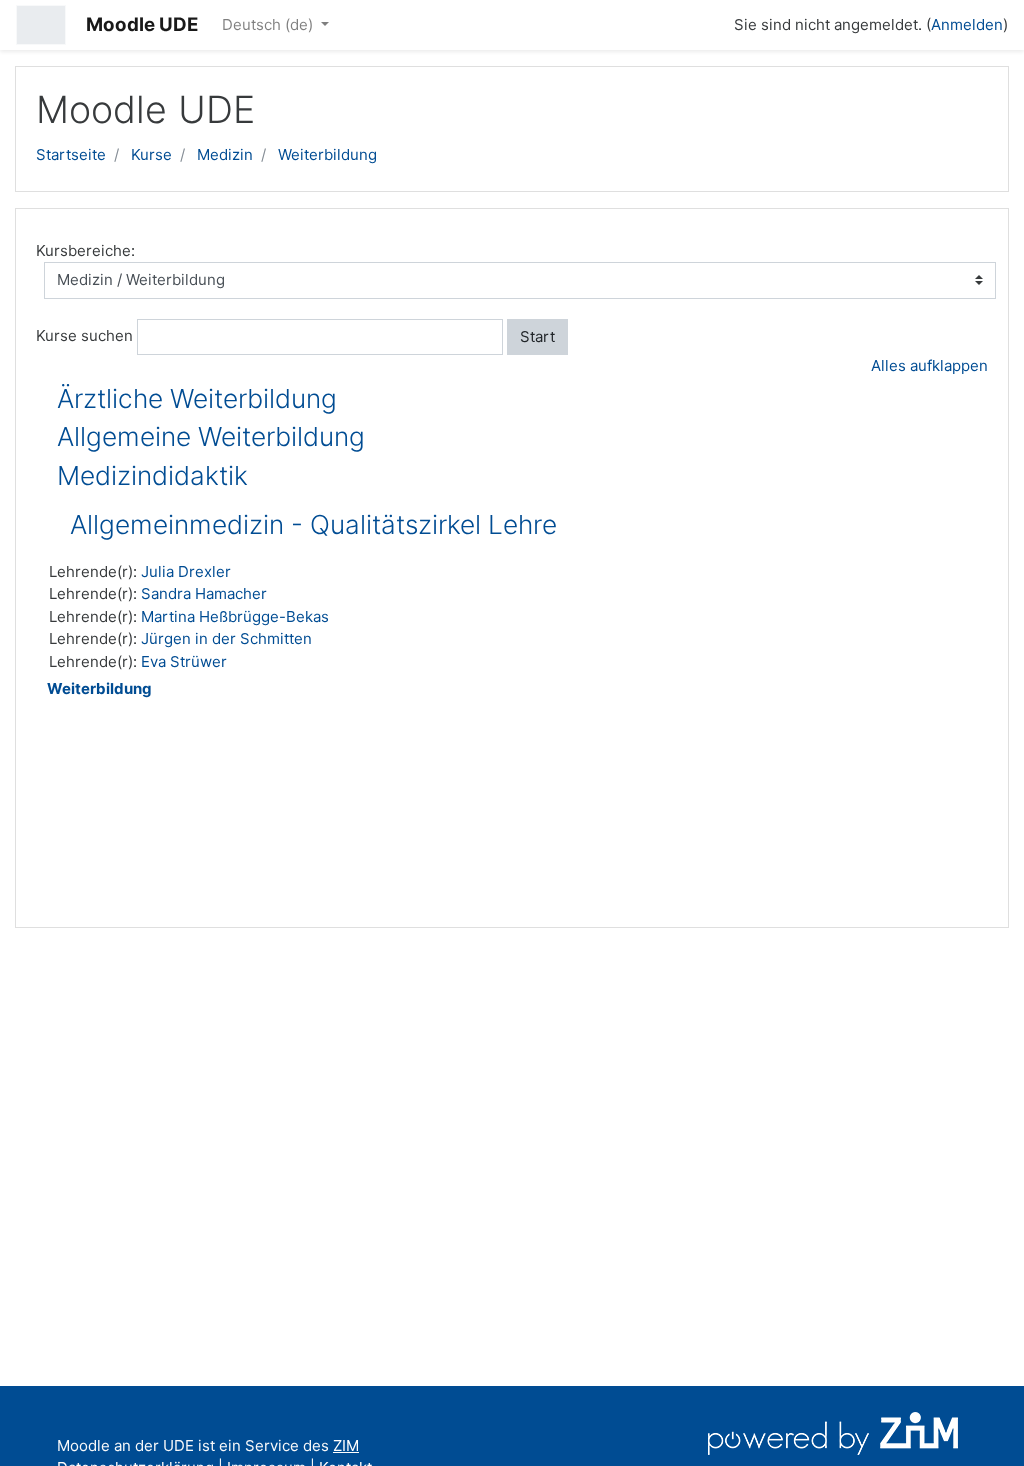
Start (537, 336)
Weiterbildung (327, 154)
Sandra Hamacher (204, 593)
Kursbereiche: (85, 250)
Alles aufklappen (929, 365)
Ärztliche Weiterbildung (197, 398)
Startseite (71, 154)
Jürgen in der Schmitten (226, 638)
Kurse (151, 154)
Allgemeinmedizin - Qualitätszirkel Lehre (313, 524)
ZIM (346, 1445)
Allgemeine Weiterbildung (211, 436)
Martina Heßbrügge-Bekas (235, 616)
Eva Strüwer (184, 661)
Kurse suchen (84, 335)
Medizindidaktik (152, 475)
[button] (710, 22)
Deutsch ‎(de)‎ (269, 24)
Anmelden (967, 24)
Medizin (225, 154)
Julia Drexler (186, 571)
